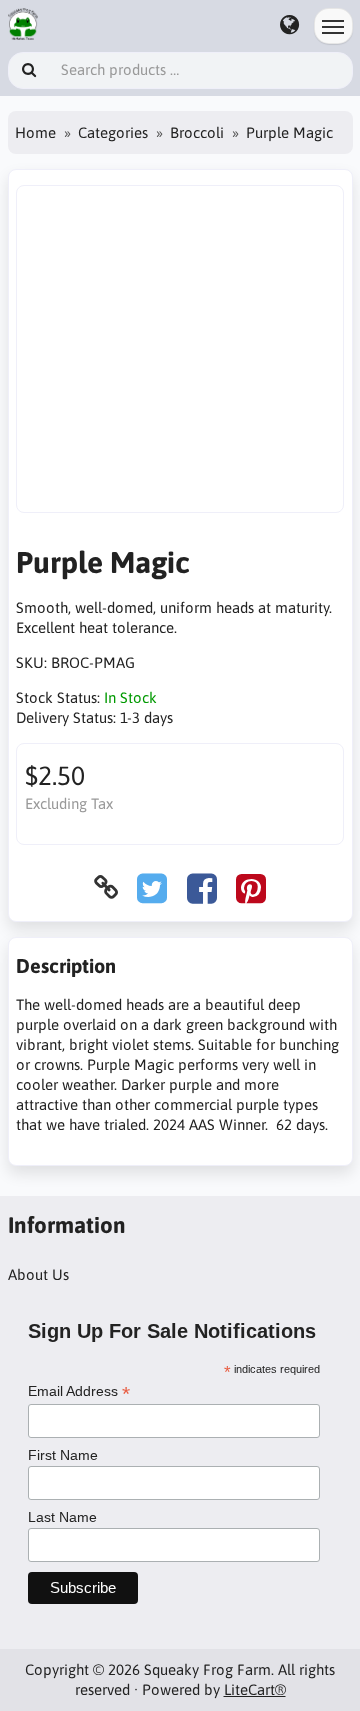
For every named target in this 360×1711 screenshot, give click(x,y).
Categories (113, 132)
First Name (63, 1455)
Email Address (79, 1391)
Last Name (62, 1517)
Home (35, 132)
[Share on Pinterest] (251, 887)
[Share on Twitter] (152, 887)
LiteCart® (255, 1689)
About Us (38, 1274)
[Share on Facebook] (202, 887)
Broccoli (197, 132)
